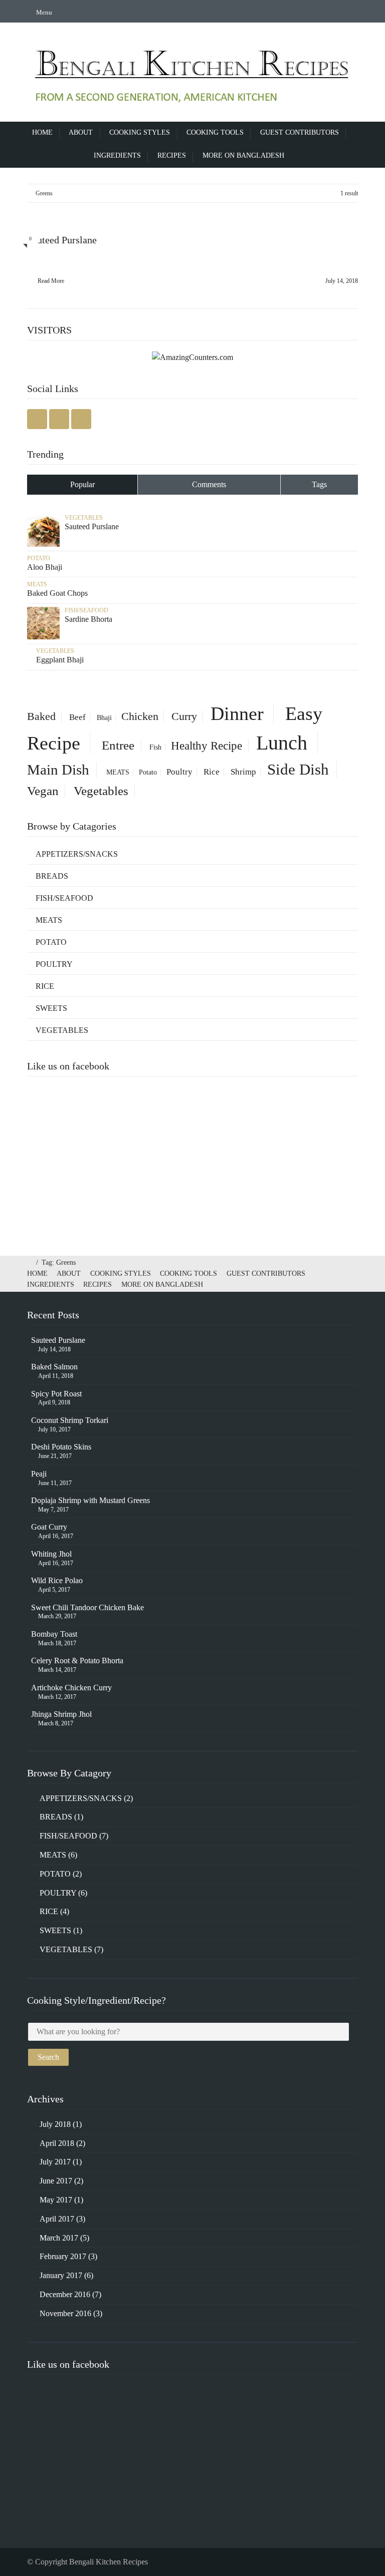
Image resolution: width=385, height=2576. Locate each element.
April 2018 (57, 2143)
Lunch (282, 743)
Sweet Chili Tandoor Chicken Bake (87, 1607)
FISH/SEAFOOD (86, 610)
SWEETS (51, 1008)
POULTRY (54, 964)
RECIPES (172, 155)
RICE (45, 986)
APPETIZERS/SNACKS (77, 854)
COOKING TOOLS (215, 132)
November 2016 (65, 2313)
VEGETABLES (84, 518)
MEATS (37, 584)
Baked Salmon (54, 1367)
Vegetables (101, 791)
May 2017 (56, 2200)
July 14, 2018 (342, 281)
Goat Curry (49, 1527)
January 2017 (61, 2275)
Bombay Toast (54, 1634)
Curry (184, 716)
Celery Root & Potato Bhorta (77, 1661)
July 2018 (55, 2124)
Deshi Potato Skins (61, 1447)
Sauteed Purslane (58, 1340)
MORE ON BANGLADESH (243, 155)
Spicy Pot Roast (56, 1394)
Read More (51, 281)
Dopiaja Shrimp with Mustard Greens (90, 1500)
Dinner (237, 713)
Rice (212, 772)
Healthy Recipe (207, 746)
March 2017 (59, 2238)
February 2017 (63, 2256)
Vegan (43, 791)
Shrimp (243, 772)
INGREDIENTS (117, 155)
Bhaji (104, 718)
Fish (155, 747)
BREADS (52, 876)
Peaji (39, 1474)
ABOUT (81, 132)
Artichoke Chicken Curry (71, 1688)
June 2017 (56, 2181)
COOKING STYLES (140, 132)
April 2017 (57, 2219)
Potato (148, 772)
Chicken (140, 716)
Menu (43, 12)
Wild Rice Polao (57, 1580)
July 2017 (55, 2162)
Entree (118, 745)
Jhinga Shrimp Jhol (61, 1714)
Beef (77, 717)
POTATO (39, 558)
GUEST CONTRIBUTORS (300, 132)
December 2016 (65, 2294)
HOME (42, 132)
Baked (41, 716)
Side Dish (298, 770)
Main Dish (58, 770)
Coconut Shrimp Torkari (70, 1420)
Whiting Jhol (51, 1554)
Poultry (179, 772)
